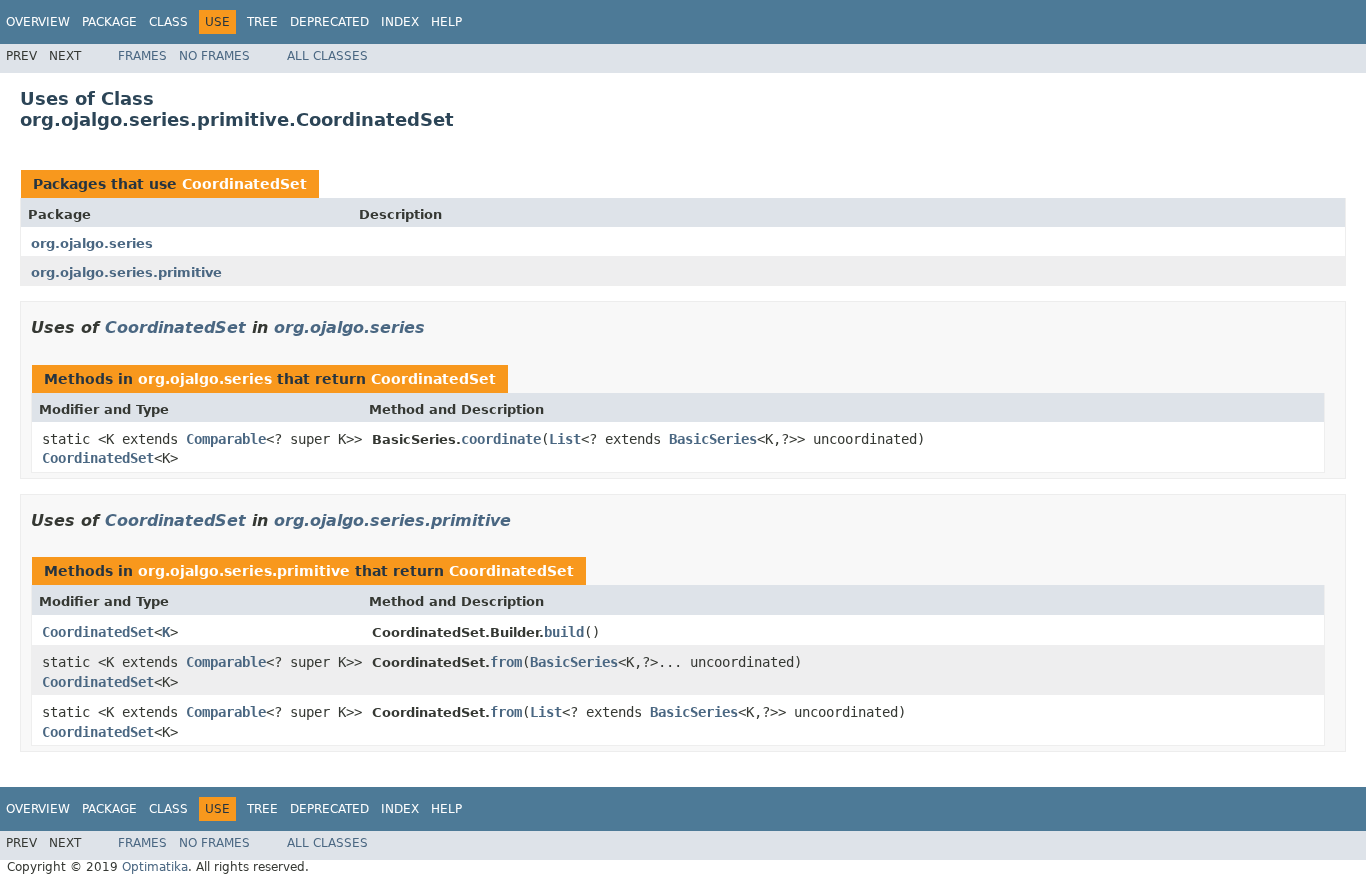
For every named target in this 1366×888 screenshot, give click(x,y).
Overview (38, 22)
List (565, 439)
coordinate (501, 439)
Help (446, 22)
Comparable (226, 439)
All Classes (327, 56)
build (564, 632)
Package (109, 22)
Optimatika (155, 867)
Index (400, 22)
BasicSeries (713, 439)
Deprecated (329, 22)
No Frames (214, 56)
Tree (262, 22)
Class (168, 22)
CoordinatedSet (244, 184)
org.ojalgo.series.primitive (126, 272)
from (506, 662)
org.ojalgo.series (92, 243)
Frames (142, 56)
